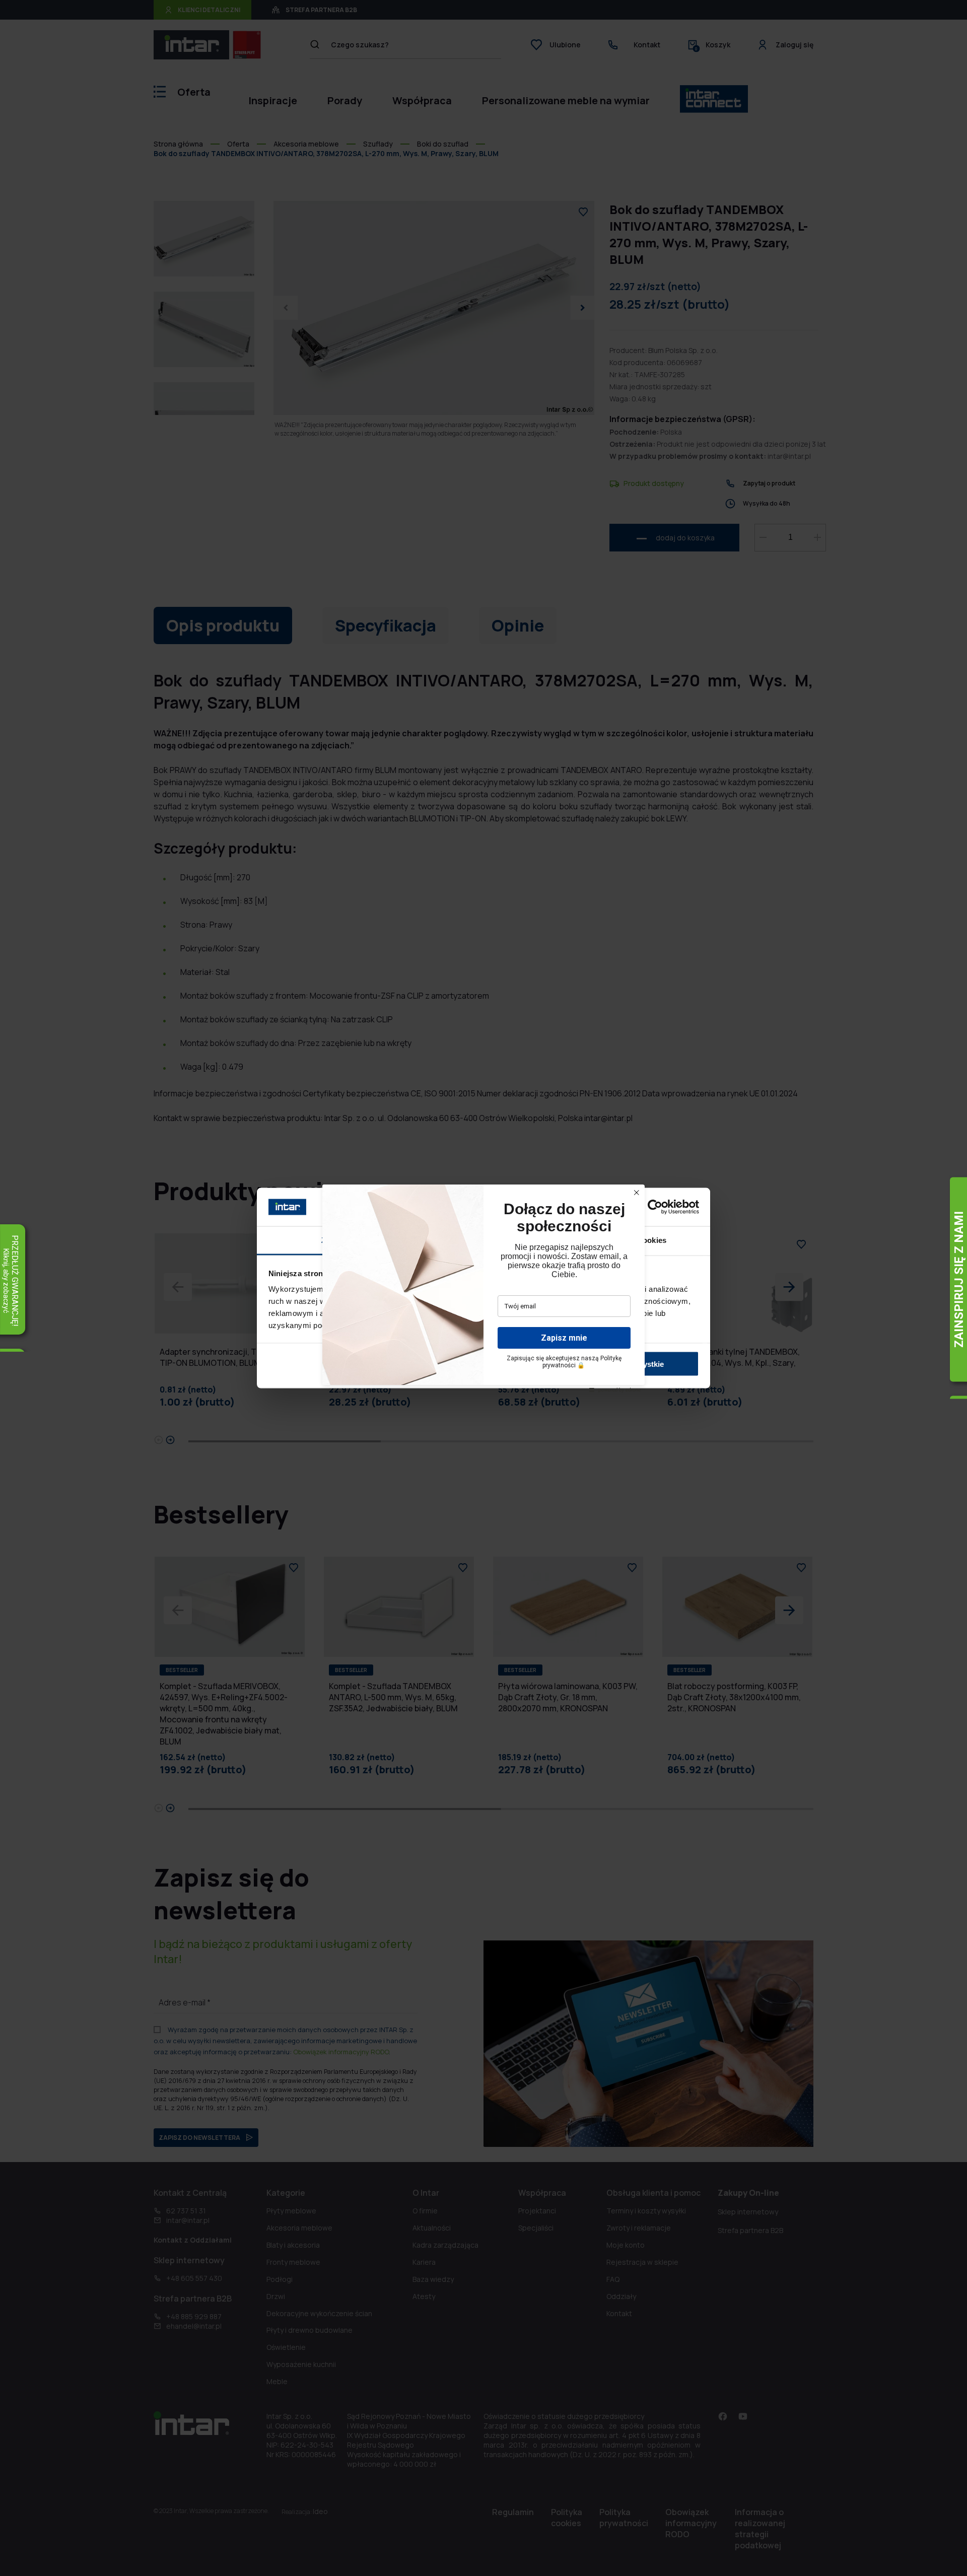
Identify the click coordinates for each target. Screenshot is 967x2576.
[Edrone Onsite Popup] (483, 1288)
